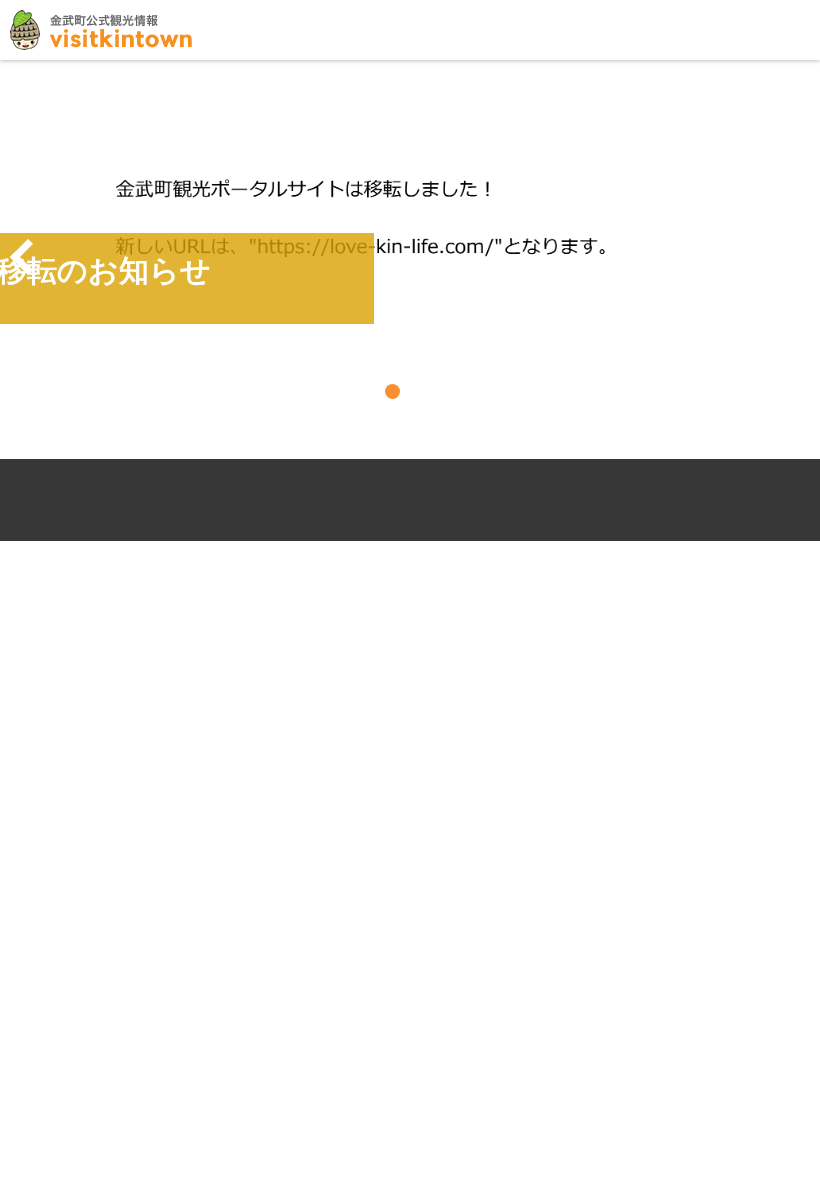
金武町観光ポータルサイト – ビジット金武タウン (101, 30)
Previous (22, 257)
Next (798, 257)
